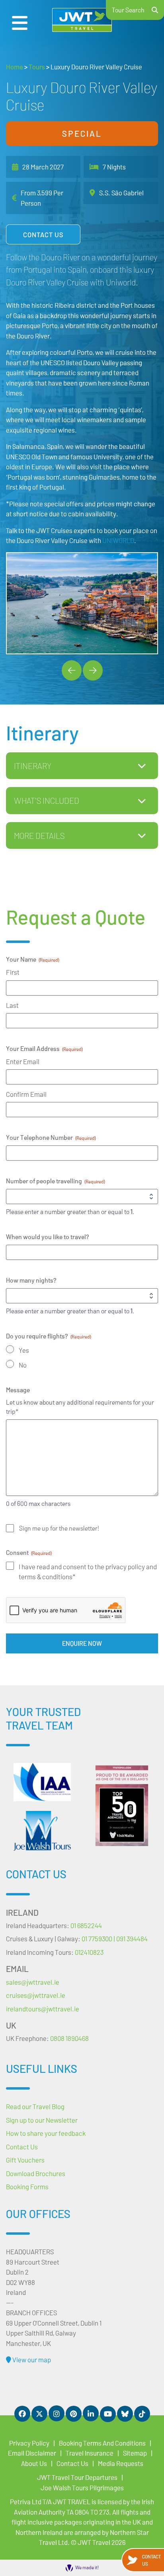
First (13, 972)
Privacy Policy (29, 2443)
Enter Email (23, 1061)
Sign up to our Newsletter (42, 2120)
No (23, 1365)
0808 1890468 (69, 2038)
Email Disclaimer (32, 2453)
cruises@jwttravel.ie (36, 1995)
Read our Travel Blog (35, 2106)
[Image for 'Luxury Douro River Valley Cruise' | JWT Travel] (82, 603)
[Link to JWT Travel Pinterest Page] (74, 2414)
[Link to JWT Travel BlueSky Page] (125, 2414)
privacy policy (126, 1566)
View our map (31, 2360)
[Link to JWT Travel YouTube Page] (108, 2414)
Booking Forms (27, 2186)
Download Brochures (36, 2173)
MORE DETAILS (39, 835)
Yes (24, 1350)
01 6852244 (86, 1925)
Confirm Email (26, 1094)
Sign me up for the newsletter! (59, 1528)
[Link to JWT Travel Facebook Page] (22, 2414)
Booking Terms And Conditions (102, 2443)
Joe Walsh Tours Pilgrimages (82, 2487)
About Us (34, 2463)
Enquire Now (82, 1643)
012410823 (89, 1952)
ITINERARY (33, 766)
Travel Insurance (90, 2453)
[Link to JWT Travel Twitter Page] (39, 2414)
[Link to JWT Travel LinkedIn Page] (91, 2413)
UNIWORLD (118, 540)
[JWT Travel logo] (82, 20)
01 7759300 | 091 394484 (115, 1938)
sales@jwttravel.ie (33, 1982)
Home (15, 67)
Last (12, 1005)
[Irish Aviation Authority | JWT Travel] (42, 1782)
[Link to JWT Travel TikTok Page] (142, 2414)
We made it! (87, 2567)
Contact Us (43, 234)
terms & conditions (46, 1576)
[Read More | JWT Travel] (42, 1831)
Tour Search (128, 10)
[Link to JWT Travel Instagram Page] (57, 2413)
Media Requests (121, 2463)
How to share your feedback (46, 2133)
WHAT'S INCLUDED (47, 800)
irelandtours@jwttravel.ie (43, 2009)
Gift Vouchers (25, 2160)
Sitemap (135, 2453)
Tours (37, 67)
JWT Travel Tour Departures (77, 2477)
